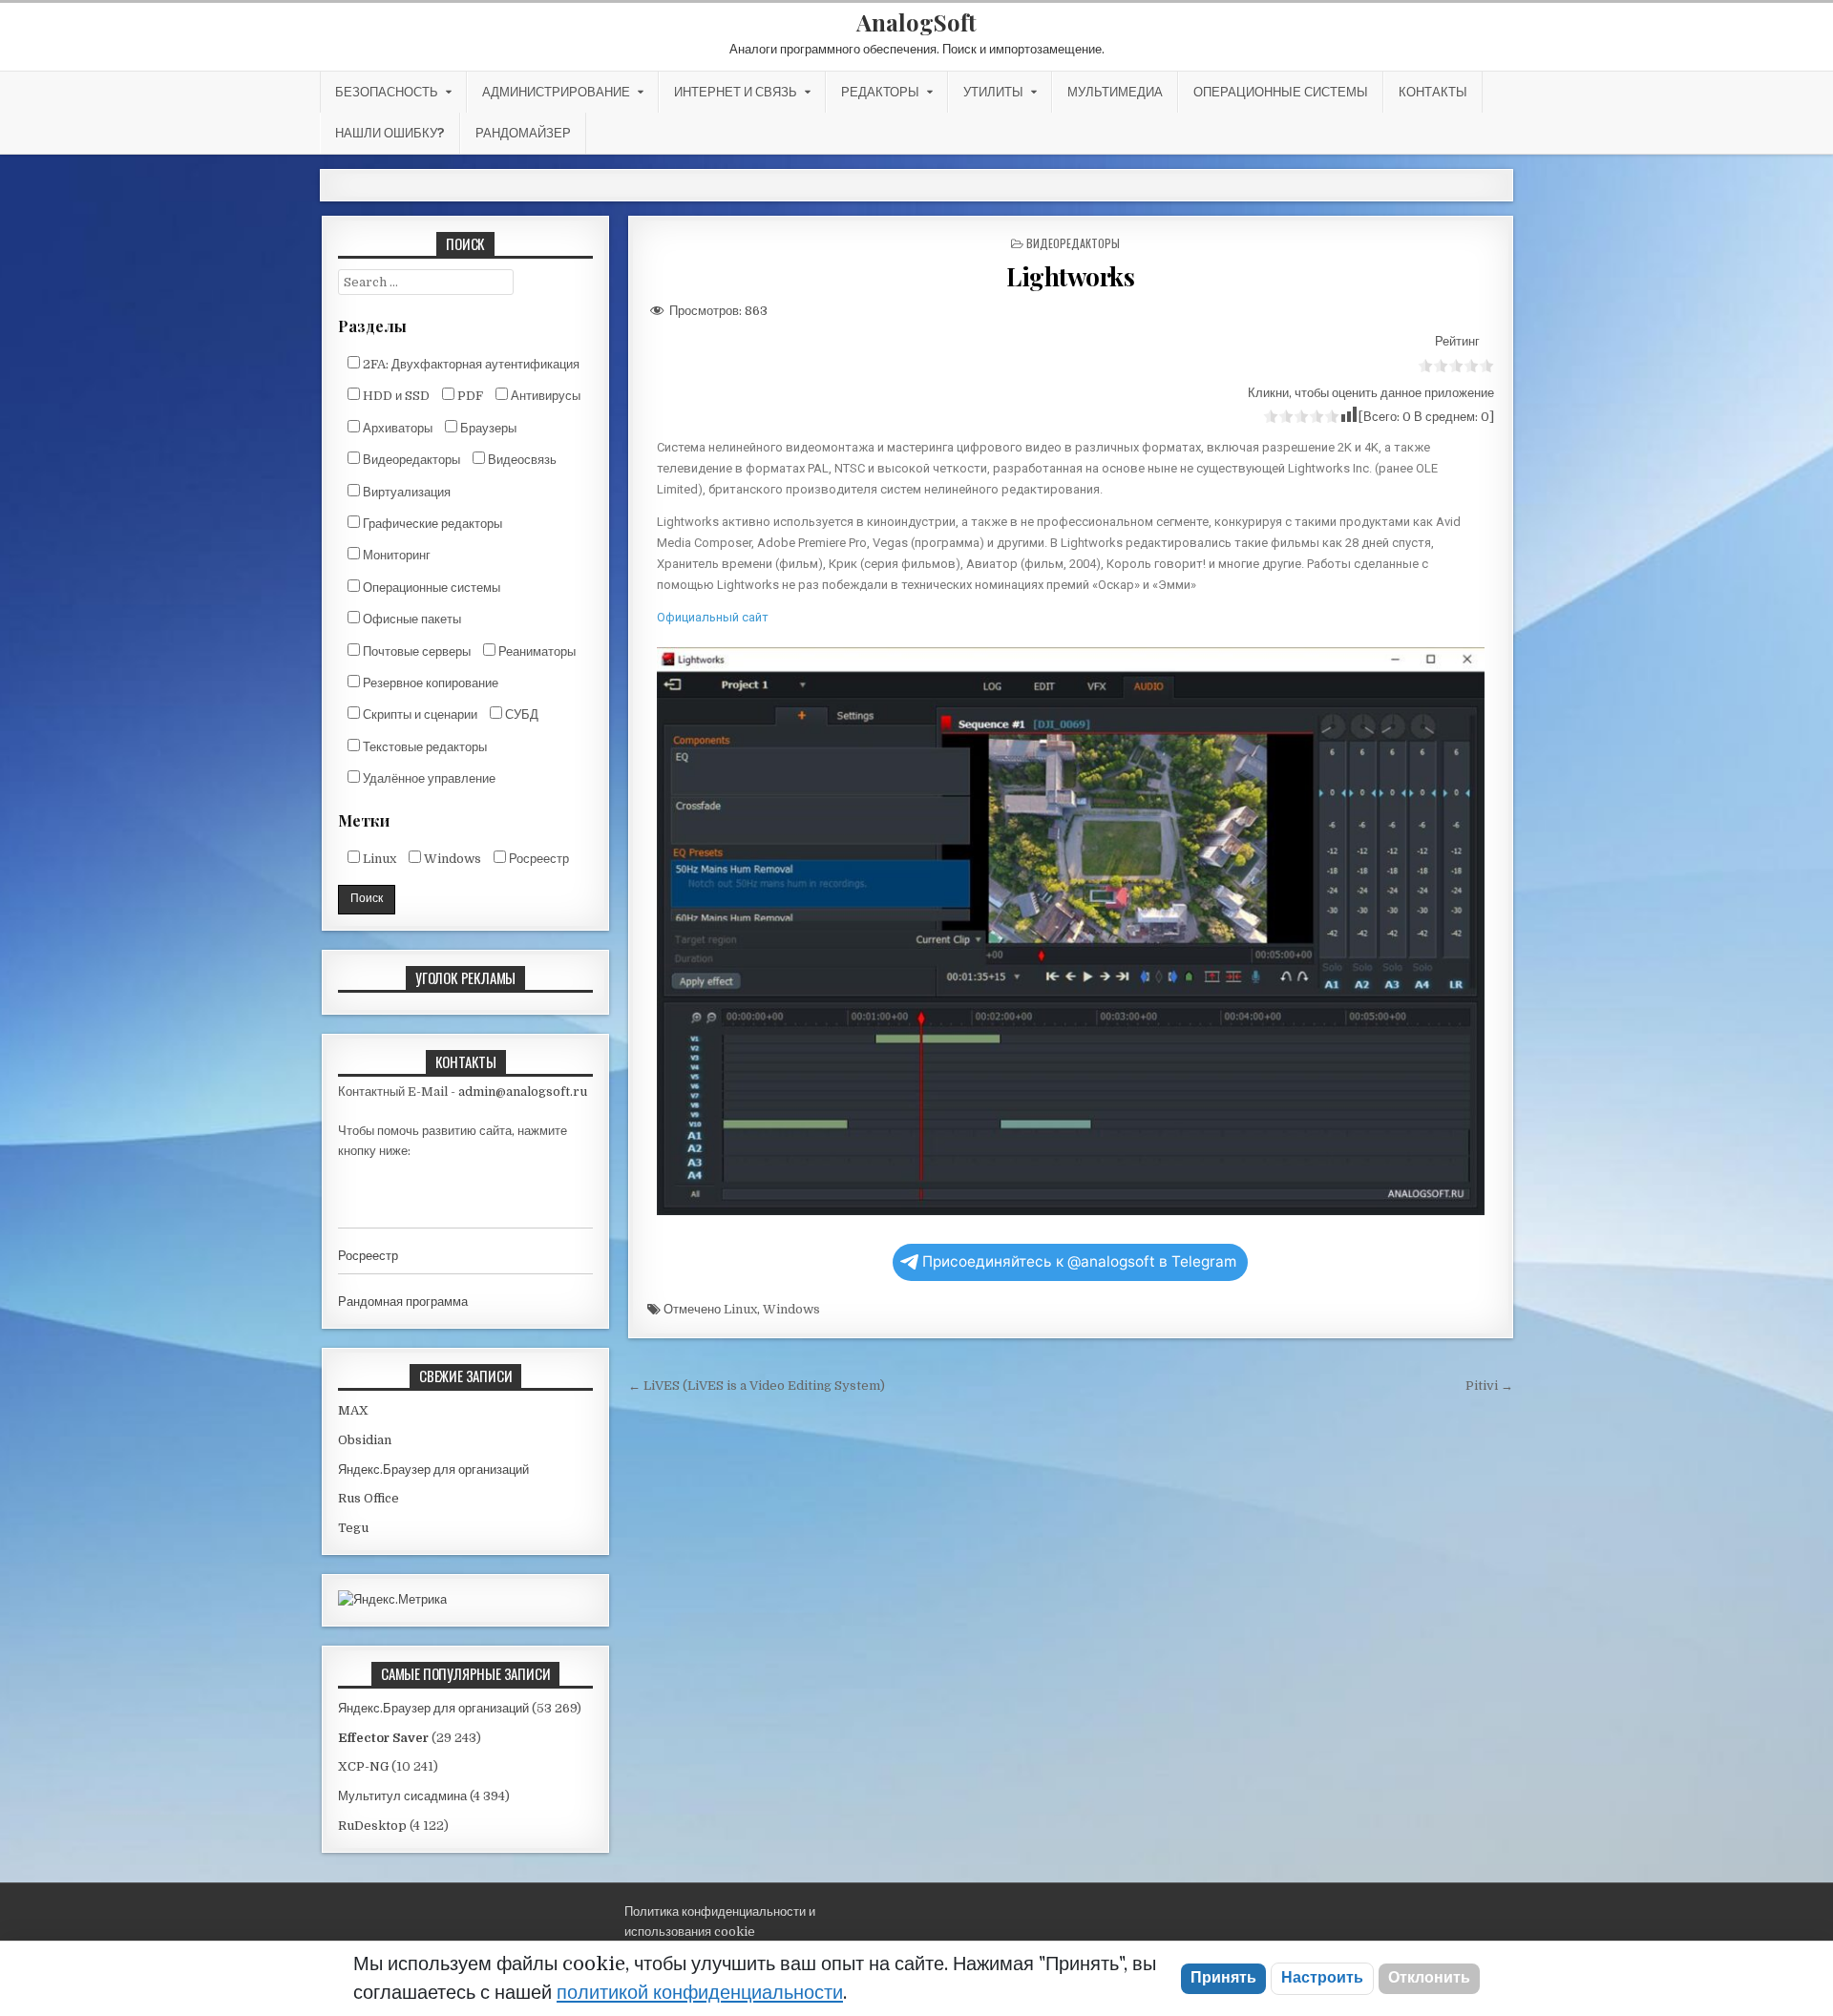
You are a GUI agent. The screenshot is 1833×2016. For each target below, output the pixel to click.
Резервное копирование (429, 683)
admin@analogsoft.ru (523, 1092)
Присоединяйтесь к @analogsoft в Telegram (1079, 1261)
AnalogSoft (916, 22)
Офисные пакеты (411, 619)
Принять (1223, 1978)
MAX (353, 1410)
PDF (469, 396)
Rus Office (369, 1498)
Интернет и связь (736, 92)
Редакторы (880, 92)
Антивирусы (544, 396)
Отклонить (1429, 1978)
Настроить (1322, 1978)
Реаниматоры (536, 651)
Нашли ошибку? (390, 133)
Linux (740, 1309)
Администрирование (556, 92)
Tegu (353, 1528)
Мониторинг (395, 555)
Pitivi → (1489, 1386)
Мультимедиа (1115, 92)
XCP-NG (363, 1766)
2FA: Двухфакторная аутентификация (470, 364)
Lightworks (1070, 276)
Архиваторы (396, 428)
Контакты (1433, 92)
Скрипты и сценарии (419, 714)
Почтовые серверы (415, 651)
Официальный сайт (713, 617)
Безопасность (387, 92)
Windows (791, 1309)
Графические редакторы (431, 524)
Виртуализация (405, 492)
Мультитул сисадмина (402, 1796)
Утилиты (993, 92)
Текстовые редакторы (423, 747)
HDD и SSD (395, 396)
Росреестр (537, 859)
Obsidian (365, 1440)
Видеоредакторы (1073, 243)
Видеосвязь (521, 460)
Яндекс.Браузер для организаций (433, 1470)
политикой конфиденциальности (700, 1993)
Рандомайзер (523, 133)
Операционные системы (1281, 92)
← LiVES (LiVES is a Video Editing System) (757, 1386)
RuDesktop (372, 1826)
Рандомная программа (403, 1302)
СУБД (520, 714)
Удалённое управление (428, 778)
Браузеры (487, 428)
